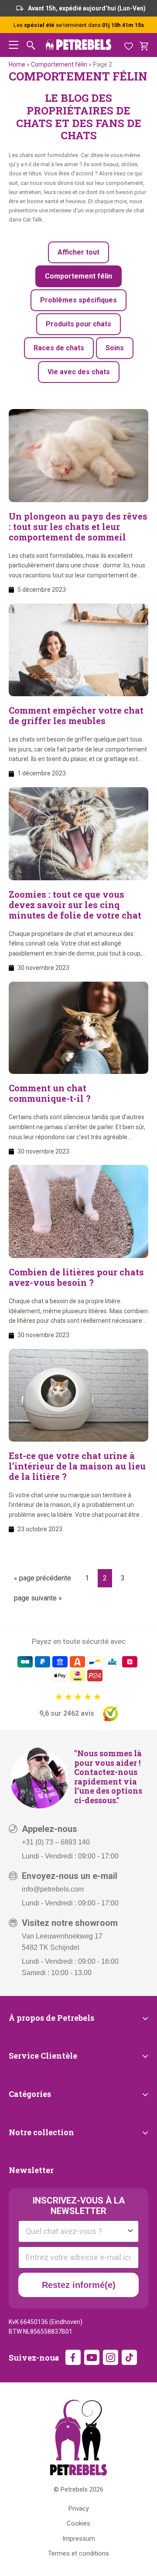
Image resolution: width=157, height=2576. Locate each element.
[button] (14, 45)
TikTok (129, 2357)
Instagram (111, 2357)
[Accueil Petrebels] (78, 2437)
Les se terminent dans (79, 25)
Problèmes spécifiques (78, 300)
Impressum (79, 2539)
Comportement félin (59, 64)
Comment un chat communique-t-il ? (50, 1093)
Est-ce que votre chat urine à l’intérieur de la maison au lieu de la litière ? (77, 1466)
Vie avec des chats (79, 372)
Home (17, 64)
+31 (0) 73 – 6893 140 (56, 1842)
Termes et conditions (78, 2553)
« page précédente (43, 1580)
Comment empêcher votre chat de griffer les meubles (76, 715)
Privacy (79, 2509)
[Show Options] (130, 2231)
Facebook (73, 2357)
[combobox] (76, 2231)
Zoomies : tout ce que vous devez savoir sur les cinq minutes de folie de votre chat (75, 905)
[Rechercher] (31, 45)
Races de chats (59, 348)
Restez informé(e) (79, 2285)
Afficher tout (78, 252)
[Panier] (144, 45)
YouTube (92, 2357)
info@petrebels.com (53, 1889)
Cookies (78, 2523)
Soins (115, 348)
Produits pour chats (78, 324)
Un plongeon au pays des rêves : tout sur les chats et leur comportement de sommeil (78, 527)
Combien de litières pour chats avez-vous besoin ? (76, 1277)
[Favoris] (129, 45)
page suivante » (38, 1600)
